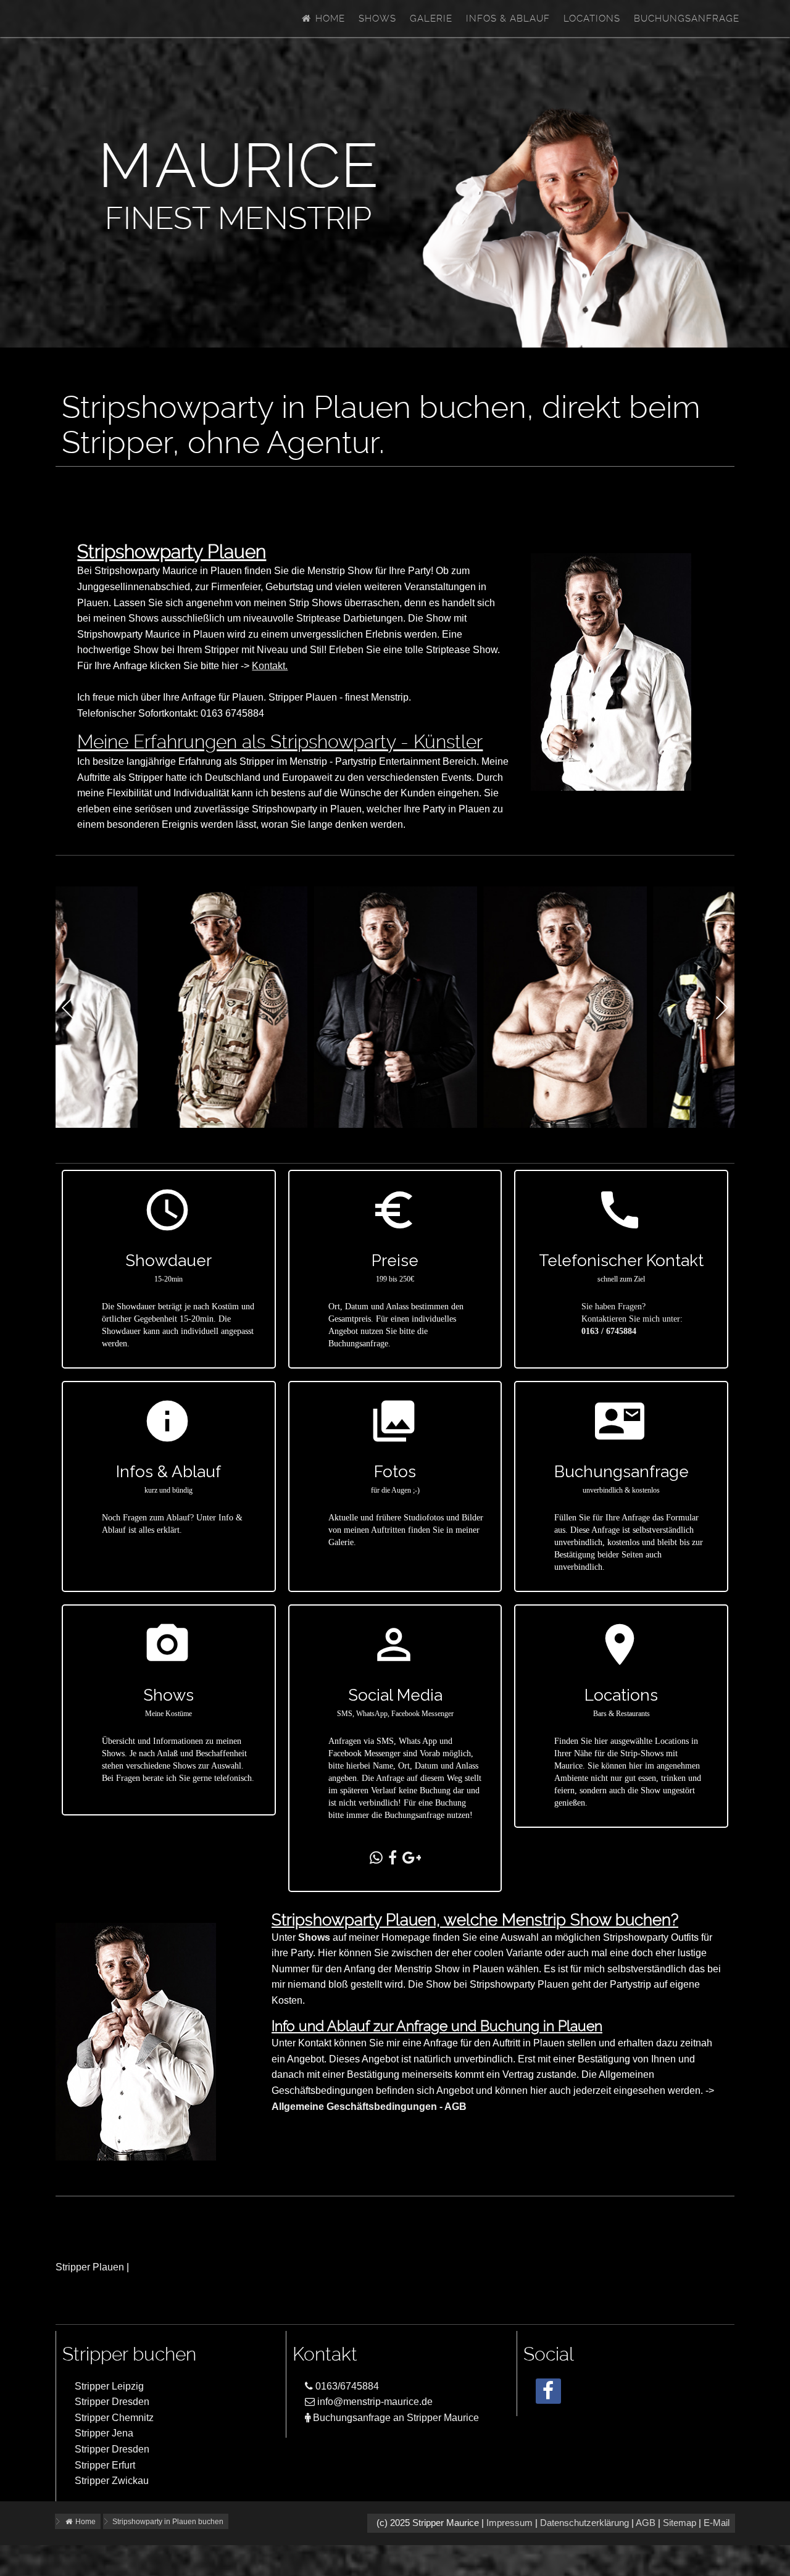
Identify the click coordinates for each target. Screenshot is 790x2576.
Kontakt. (270, 666)
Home (329, 19)
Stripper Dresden (112, 2402)
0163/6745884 (346, 2386)
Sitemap (680, 2523)
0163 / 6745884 (609, 1331)
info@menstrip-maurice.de (374, 2402)
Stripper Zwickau (112, 2481)
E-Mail (717, 2523)
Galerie (431, 19)
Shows (377, 19)
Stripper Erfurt (105, 2465)
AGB (646, 2523)
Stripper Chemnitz (114, 2418)
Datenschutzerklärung (584, 2523)
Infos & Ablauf (508, 19)
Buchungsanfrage (687, 19)
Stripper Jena (104, 2433)
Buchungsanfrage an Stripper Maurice (395, 2418)
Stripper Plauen (90, 2267)
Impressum (509, 2523)
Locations (592, 19)
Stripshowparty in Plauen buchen (168, 2522)
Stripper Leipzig (109, 2386)
